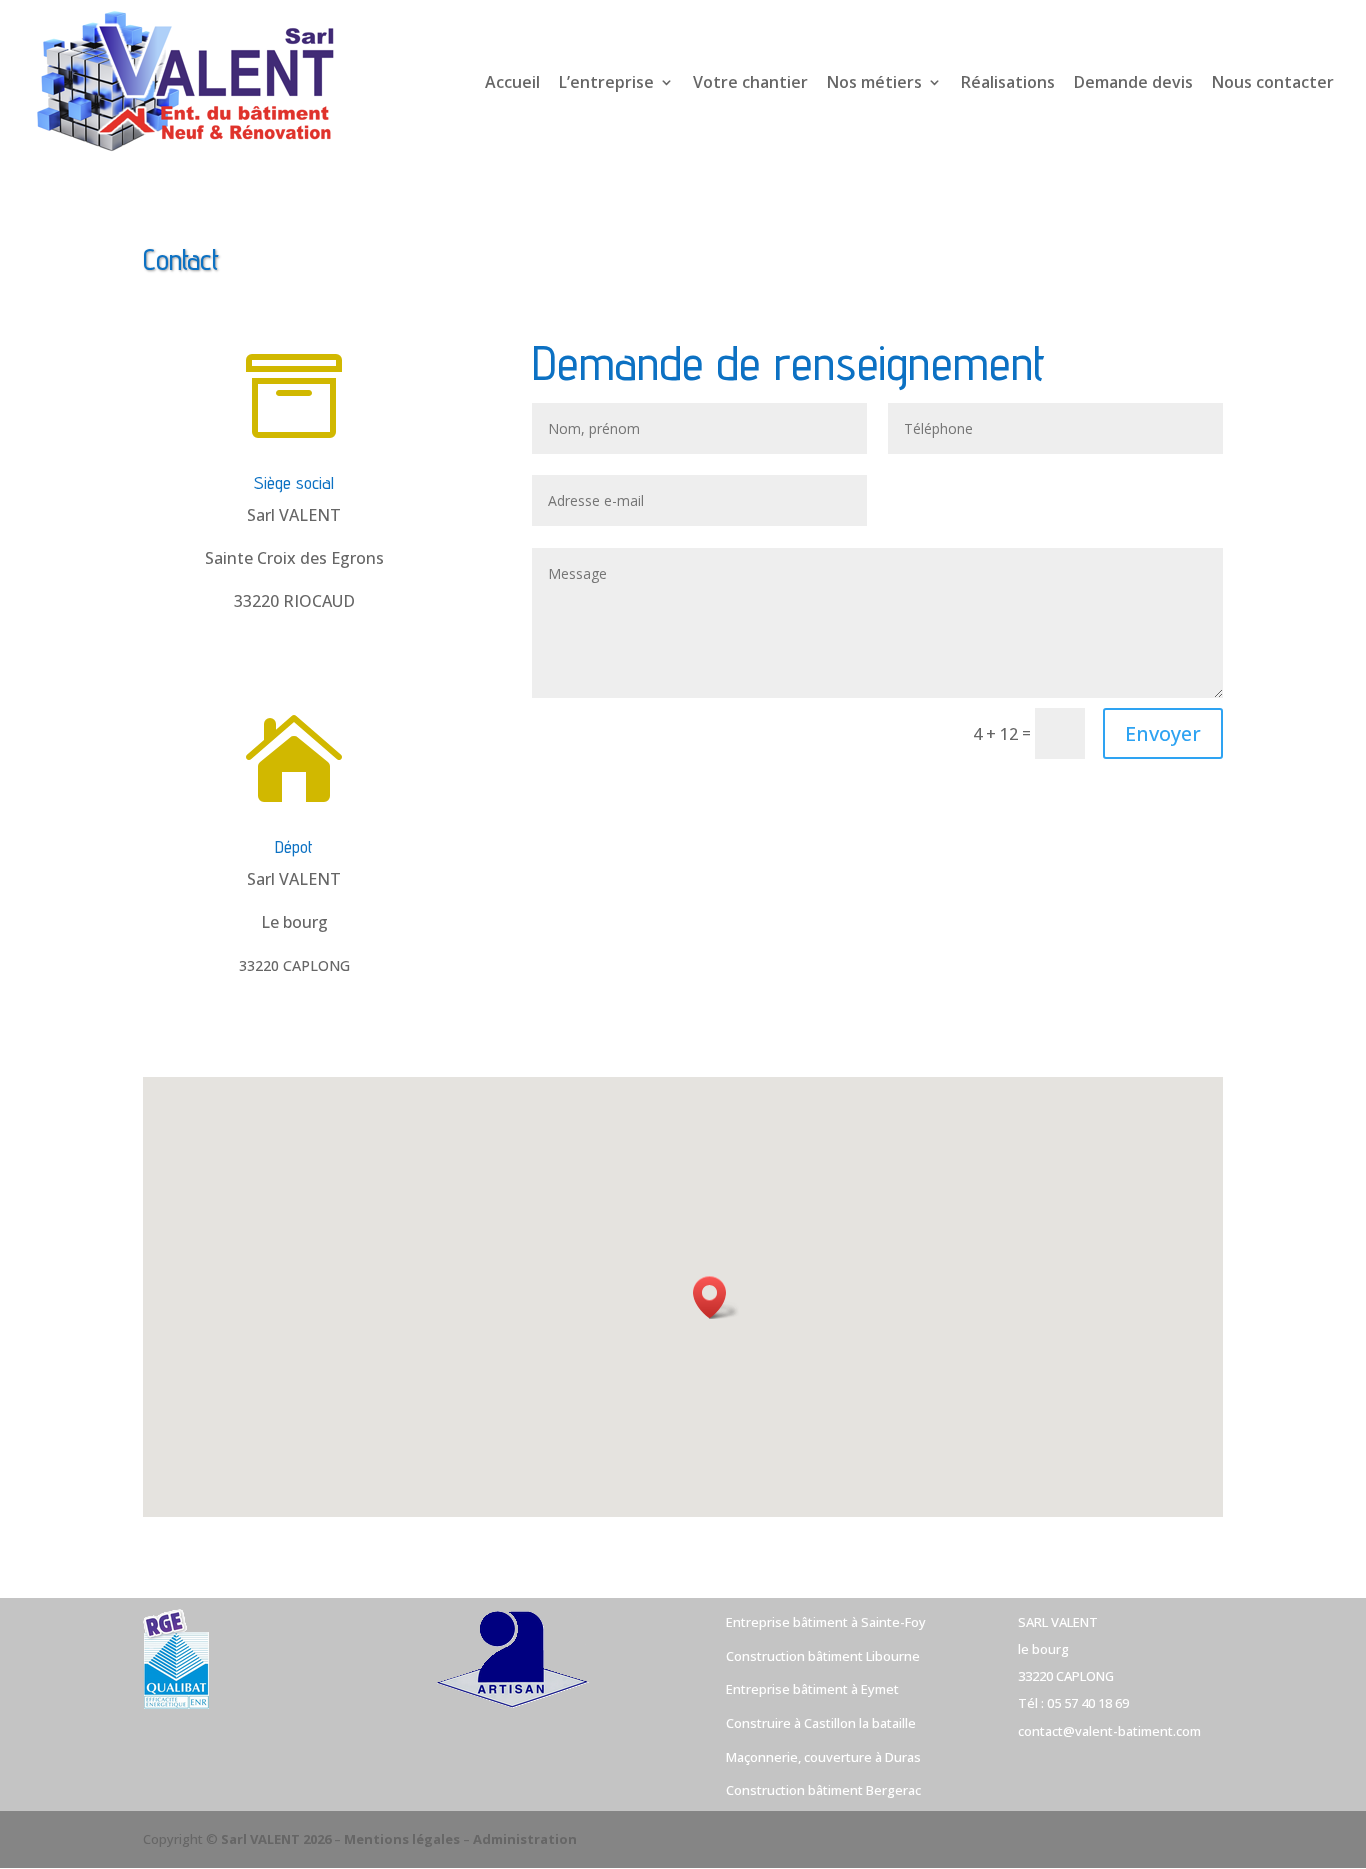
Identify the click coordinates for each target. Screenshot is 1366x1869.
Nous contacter (1273, 84)
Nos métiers (874, 84)
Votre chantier (750, 84)
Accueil (512, 84)
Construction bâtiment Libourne (823, 1656)
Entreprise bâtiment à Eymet (812, 1689)
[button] (716, 1297)
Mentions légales (402, 1839)
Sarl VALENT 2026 (276, 1839)
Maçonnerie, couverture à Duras (823, 1757)
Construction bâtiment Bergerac (823, 1790)
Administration (525, 1839)
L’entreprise (606, 84)
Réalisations (1008, 84)
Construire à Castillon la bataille (821, 1723)
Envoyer (1163, 733)
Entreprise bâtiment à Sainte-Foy (826, 1622)
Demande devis (1133, 84)
